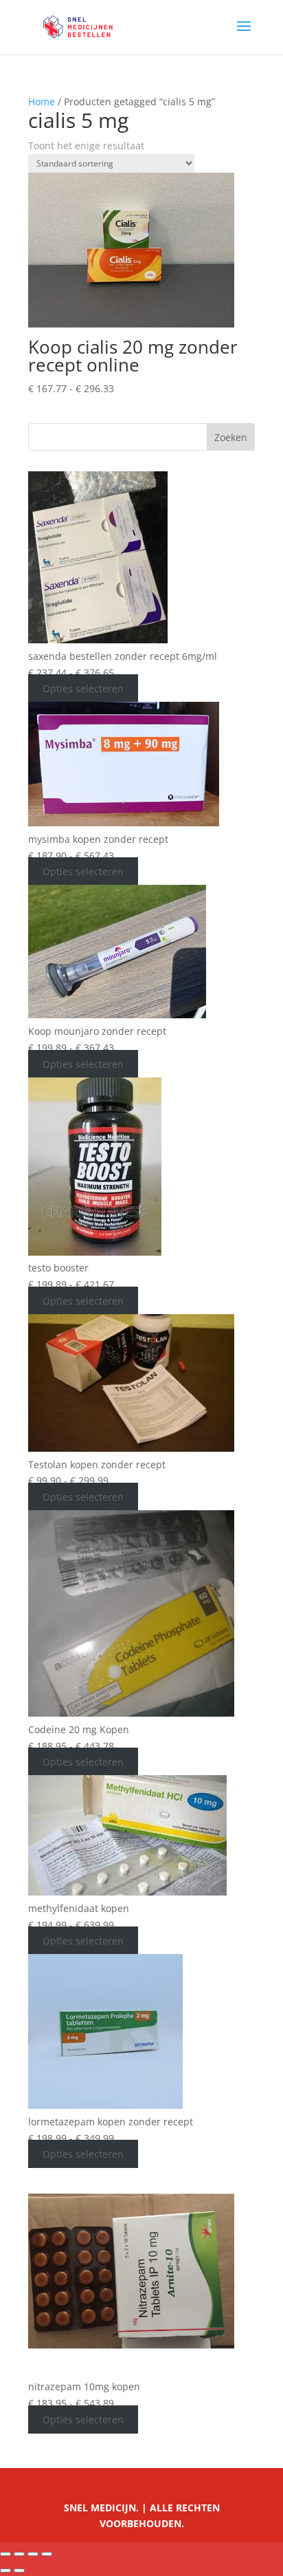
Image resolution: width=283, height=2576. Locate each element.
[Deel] (33, 2554)
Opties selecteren (83, 688)
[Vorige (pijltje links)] (5, 2570)
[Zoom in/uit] (5, 2554)
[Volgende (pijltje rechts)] (19, 2570)
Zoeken (231, 437)
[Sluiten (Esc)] (47, 2554)
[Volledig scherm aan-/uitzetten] (19, 2554)
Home (42, 101)
